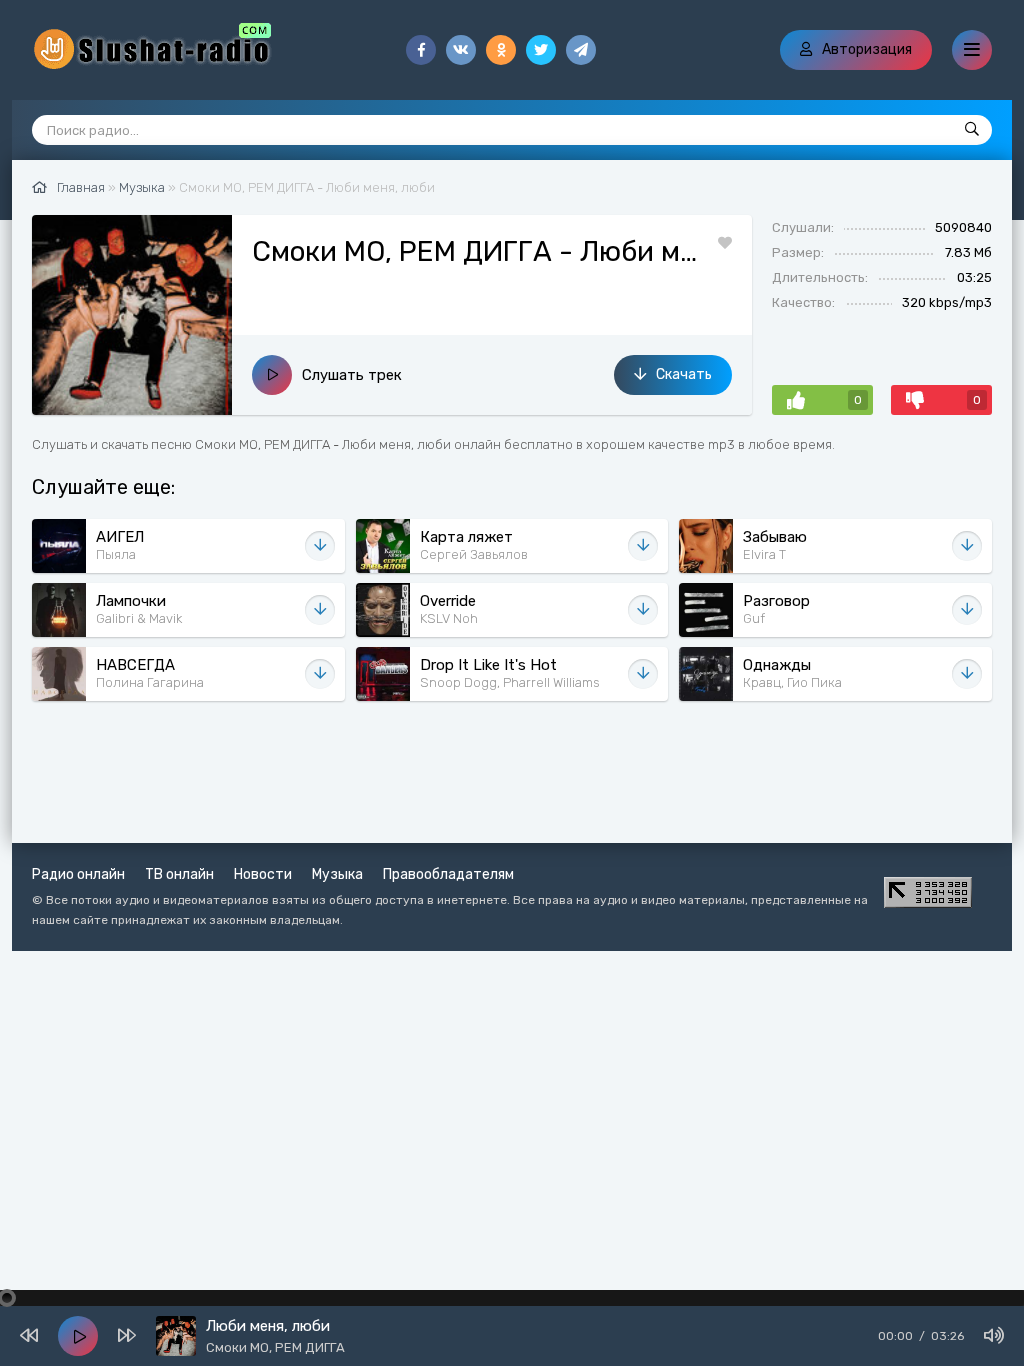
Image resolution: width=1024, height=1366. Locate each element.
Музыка (337, 874)
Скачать (684, 374)
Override (448, 601)
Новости (263, 874)
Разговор (776, 601)
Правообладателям (448, 874)
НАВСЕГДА (135, 665)
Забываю (775, 537)
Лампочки (131, 601)
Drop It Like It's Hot (488, 665)
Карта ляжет (466, 537)
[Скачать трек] (320, 546)
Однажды (777, 665)
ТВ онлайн (179, 874)
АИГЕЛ (120, 537)
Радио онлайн (78, 874)
